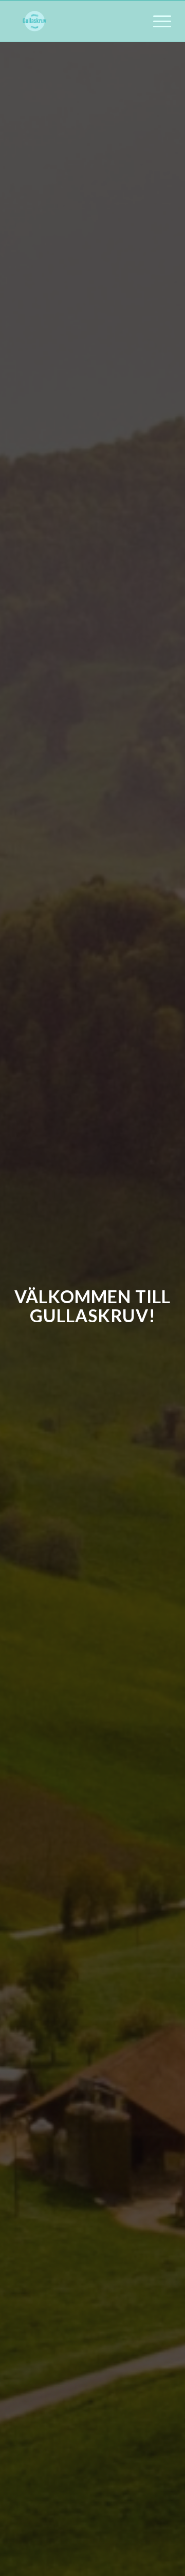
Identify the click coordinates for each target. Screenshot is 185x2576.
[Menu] (157, 21)
